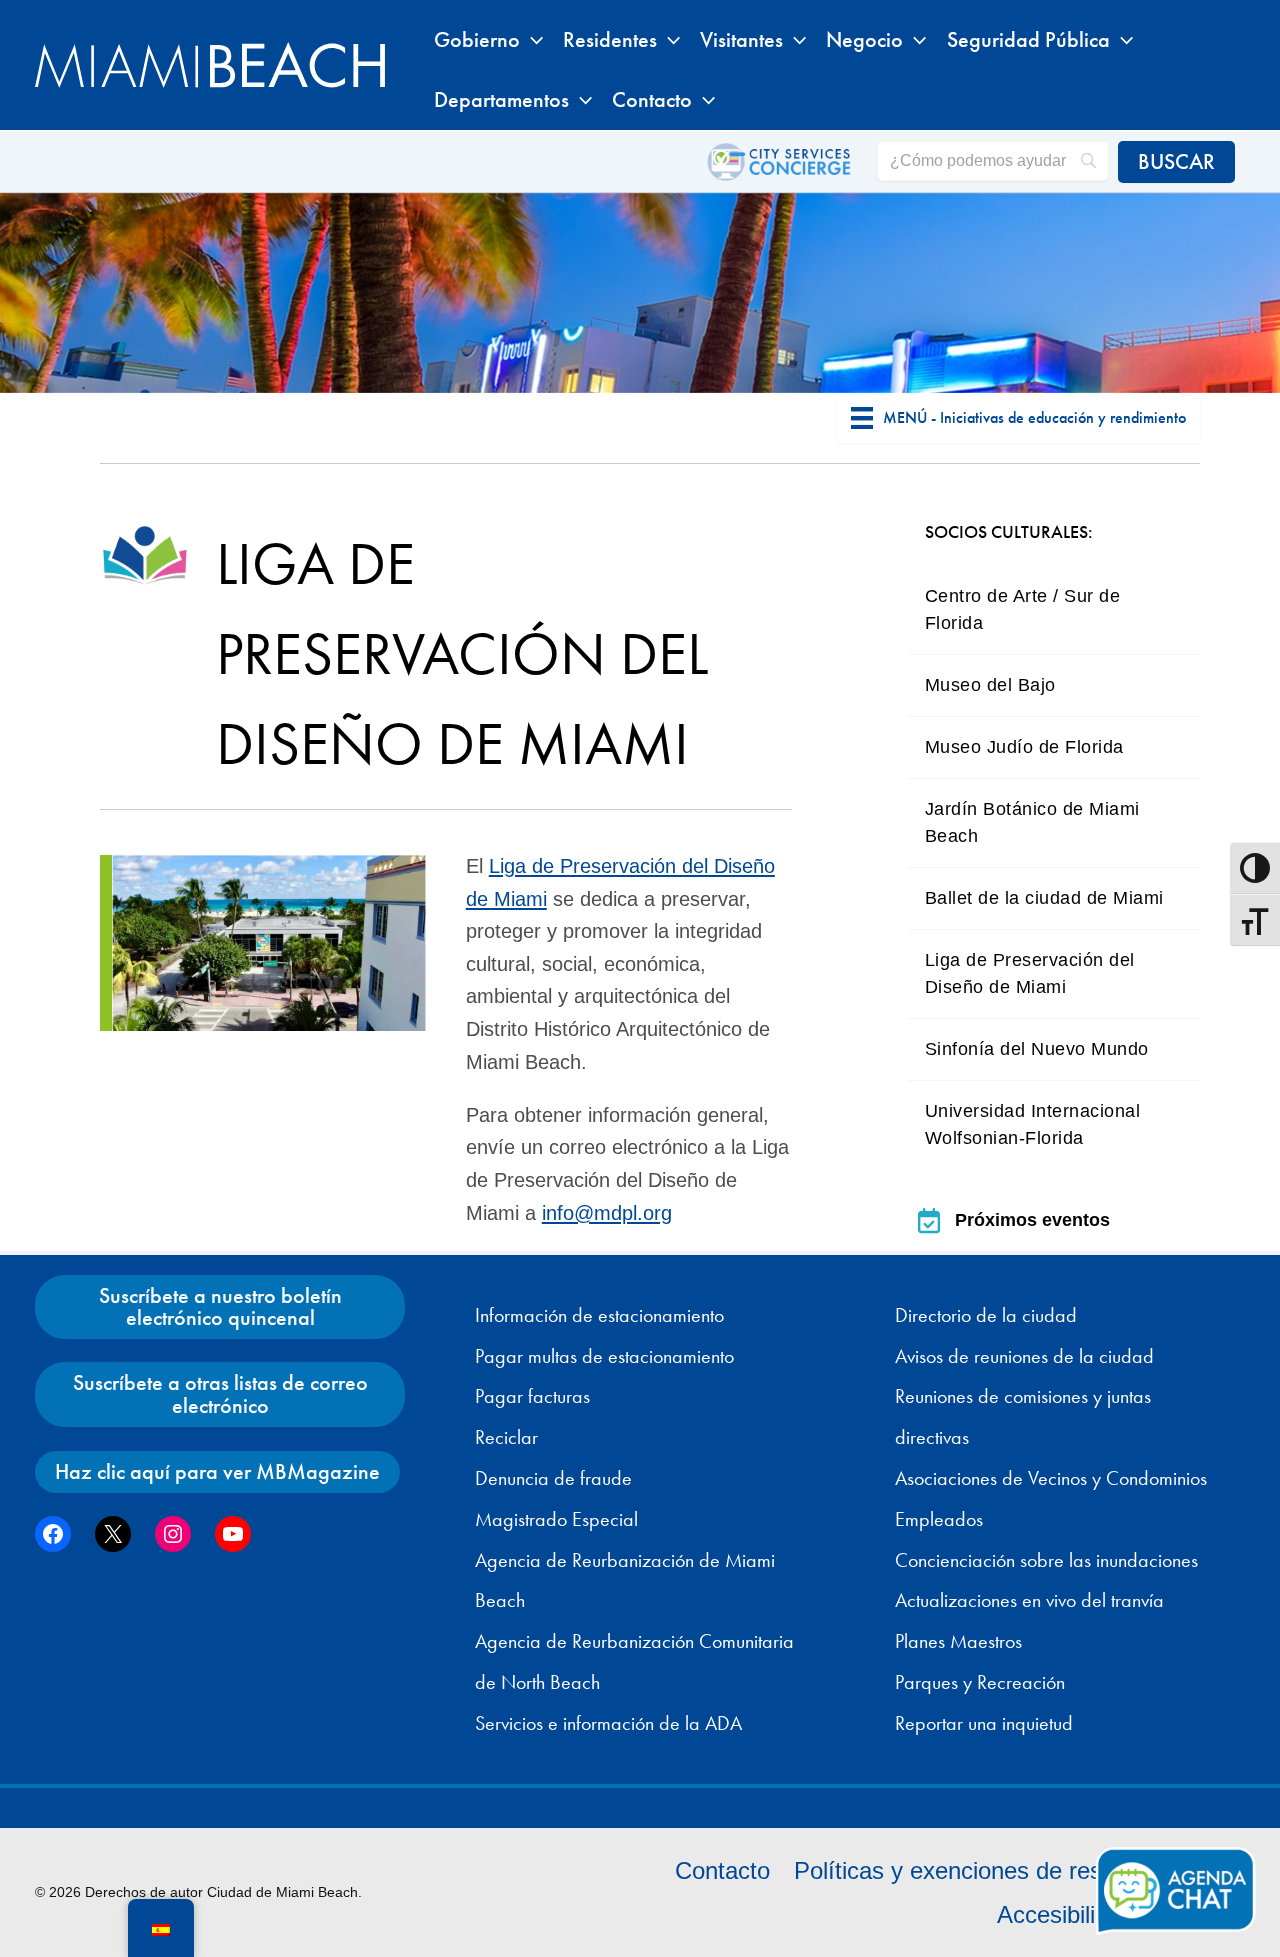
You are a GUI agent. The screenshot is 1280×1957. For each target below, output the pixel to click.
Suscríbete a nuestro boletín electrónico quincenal (220, 1306)
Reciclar (506, 1437)
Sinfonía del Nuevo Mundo (1037, 1049)
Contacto (722, 1870)
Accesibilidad (1065, 1914)
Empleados (939, 1519)
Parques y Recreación (980, 1682)
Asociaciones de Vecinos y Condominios (1051, 1478)
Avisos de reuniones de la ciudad (1024, 1356)
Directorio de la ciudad (986, 1315)
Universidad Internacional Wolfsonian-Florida (1033, 1124)
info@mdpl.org (607, 1213)
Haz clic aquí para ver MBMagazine (217, 1471)
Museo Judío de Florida (1024, 747)
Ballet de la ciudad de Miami (1044, 898)
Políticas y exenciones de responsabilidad (1013, 1870)
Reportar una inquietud (984, 1723)
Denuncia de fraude (553, 1478)
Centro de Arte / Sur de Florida (1023, 609)
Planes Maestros (958, 1641)
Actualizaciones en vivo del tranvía (1029, 1600)
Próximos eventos (1032, 1220)
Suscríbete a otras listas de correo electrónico (220, 1393)
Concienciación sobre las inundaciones (1046, 1560)
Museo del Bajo (990, 685)
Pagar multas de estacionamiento (604, 1356)
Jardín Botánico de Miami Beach (1032, 822)
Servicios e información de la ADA (608, 1723)
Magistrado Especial (556, 1519)
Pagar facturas (532, 1396)
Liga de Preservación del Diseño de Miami (1030, 973)
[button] (531, 40)
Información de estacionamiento (599, 1315)
